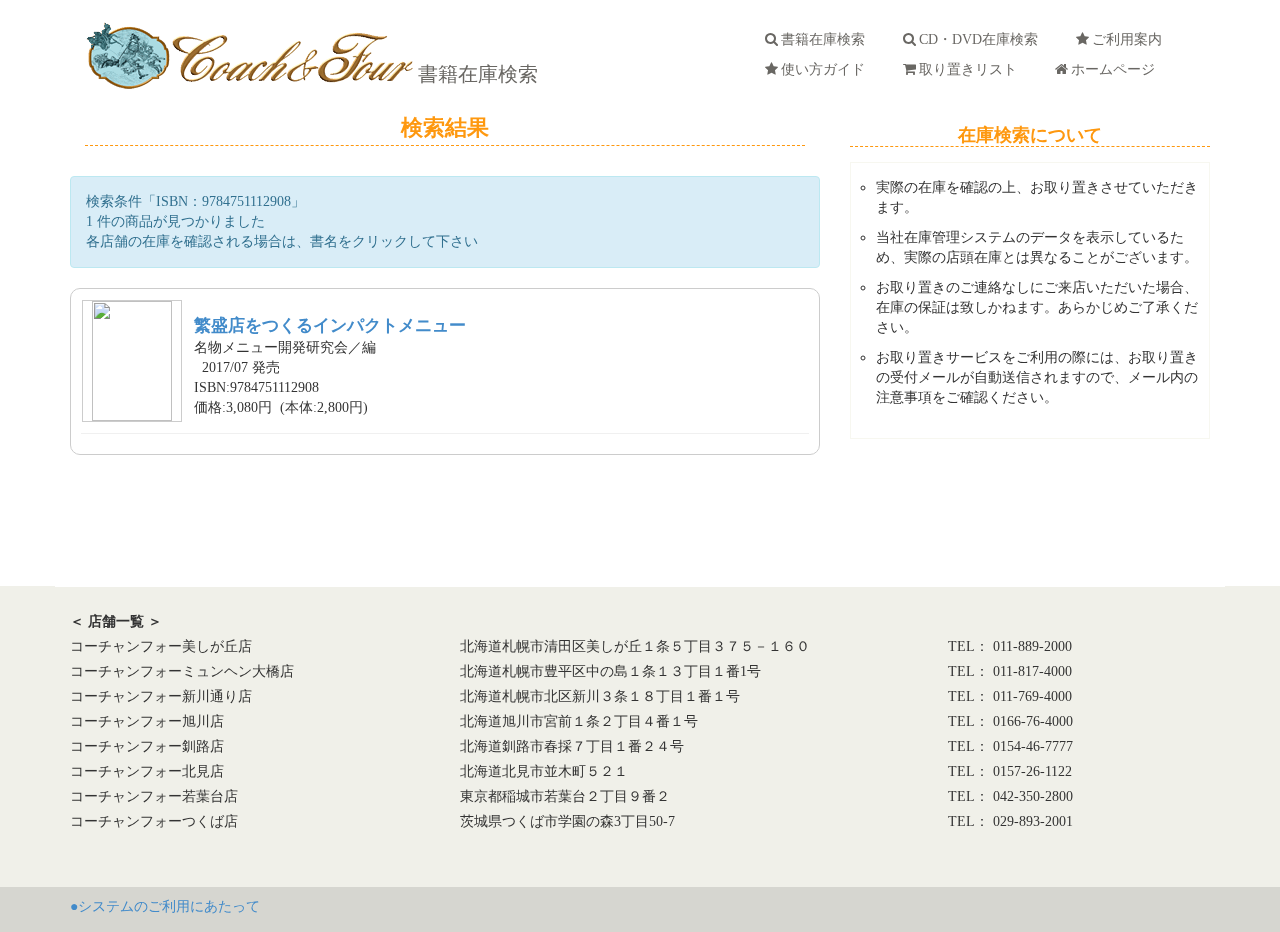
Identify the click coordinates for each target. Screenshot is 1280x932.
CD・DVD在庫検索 (982, 39)
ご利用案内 (1131, 39)
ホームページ (1117, 69)
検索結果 (445, 127)
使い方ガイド (827, 69)
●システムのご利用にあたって (165, 906)
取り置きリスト (972, 69)
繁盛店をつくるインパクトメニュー (330, 325)
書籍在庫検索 (475, 74)
